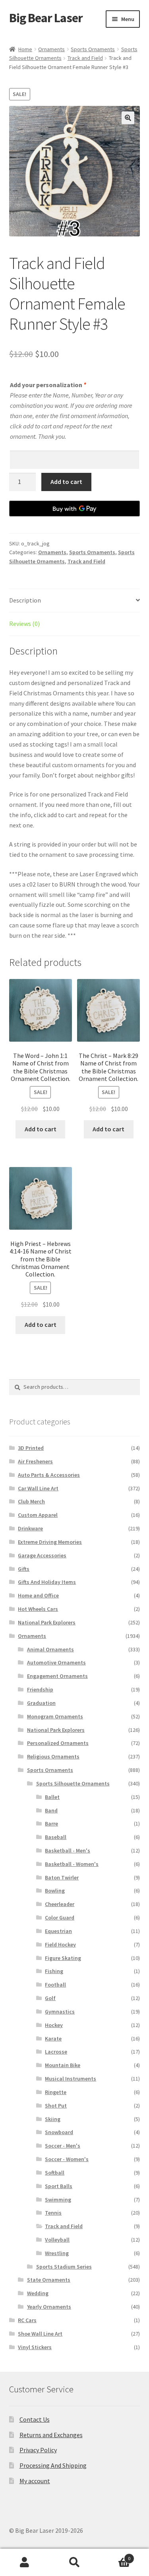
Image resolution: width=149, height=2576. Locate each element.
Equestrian (58, 1931)
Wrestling (57, 2253)
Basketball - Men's (68, 1850)
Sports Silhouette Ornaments (73, 1783)
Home (25, 49)
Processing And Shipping (53, 2465)
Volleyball (57, 2240)
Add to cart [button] (41, 1129)
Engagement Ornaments (57, 1676)
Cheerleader (60, 1904)
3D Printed (31, 1448)
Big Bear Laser (46, 18)
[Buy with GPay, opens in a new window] (75, 509)
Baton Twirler (62, 1877)
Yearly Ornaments (49, 2307)
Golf (50, 1998)
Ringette (56, 2092)
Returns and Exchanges (51, 2435)
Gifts (24, 1569)
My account (35, 2481)
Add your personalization (48, 385)
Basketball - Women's (72, 1864)
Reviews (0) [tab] (24, 624)
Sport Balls (59, 2186)
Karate (53, 2039)
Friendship (40, 1689)
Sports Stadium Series (64, 2267)
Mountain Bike (63, 2065)
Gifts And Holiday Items (47, 1582)
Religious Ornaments (53, 1756)
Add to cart (66, 482)
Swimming (58, 2200)
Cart (115, 2556)
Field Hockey (60, 1944)
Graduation (41, 1703)
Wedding (38, 2293)
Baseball (56, 1837)
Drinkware (30, 1528)
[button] (128, 118)
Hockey (54, 2025)
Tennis (53, 2213)
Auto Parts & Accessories (49, 1475)
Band (51, 1810)
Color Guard (60, 1918)
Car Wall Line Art (38, 1488)
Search (74, 2563)
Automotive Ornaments (56, 1662)
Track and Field (85, 58)
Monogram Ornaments (55, 1716)
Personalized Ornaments (58, 1743)
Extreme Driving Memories (50, 1542)
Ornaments (51, 49)
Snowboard (59, 2132)
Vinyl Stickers (35, 2347)
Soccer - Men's (63, 2146)
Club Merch (31, 1501)
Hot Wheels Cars (38, 1609)
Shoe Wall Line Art (40, 2334)
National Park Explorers (47, 1622)
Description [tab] (25, 600)
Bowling (55, 1891)
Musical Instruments (71, 2079)
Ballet (52, 1797)
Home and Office (38, 1595)
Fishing (54, 1971)
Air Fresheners (35, 1461)
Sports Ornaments (93, 49)
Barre (51, 1824)
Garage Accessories (42, 1555)
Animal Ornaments (50, 1649)
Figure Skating (63, 1958)
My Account (25, 2563)
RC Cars (27, 2320)
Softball (55, 2173)
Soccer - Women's (67, 2159)
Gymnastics (60, 2012)
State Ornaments (49, 2280)
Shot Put (56, 2106)
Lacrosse (56, 2052)
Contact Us (35, 2419)
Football (55, 1985)
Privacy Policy (38, 2450)
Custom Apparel (38, 1515)
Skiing (53, 2119)
